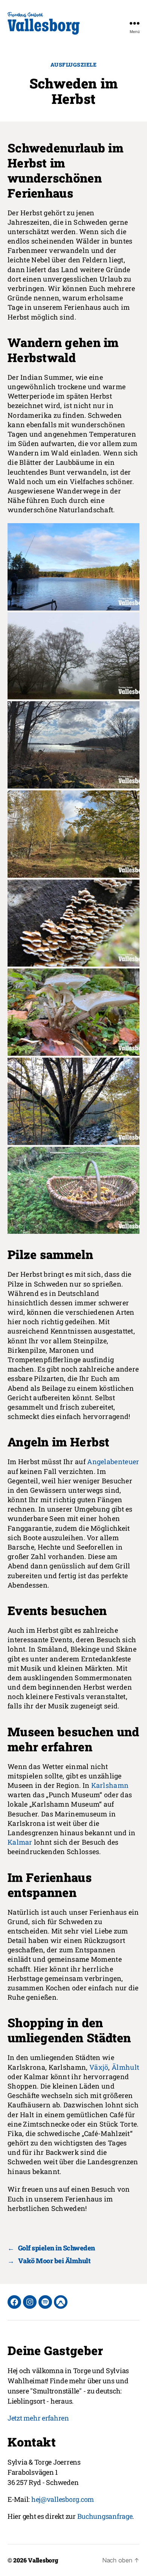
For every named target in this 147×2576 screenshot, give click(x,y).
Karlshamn (110, 1785)
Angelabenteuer (113, 1462)
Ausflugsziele (74, 65)
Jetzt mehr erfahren (38, 2418)
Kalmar (20, 1842)
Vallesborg (43, 2560)
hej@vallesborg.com (63, 2499)
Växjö (99, 2067)
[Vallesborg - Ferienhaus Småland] (44, 23)
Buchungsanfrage (105, 2516)
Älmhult (125, 2067)
